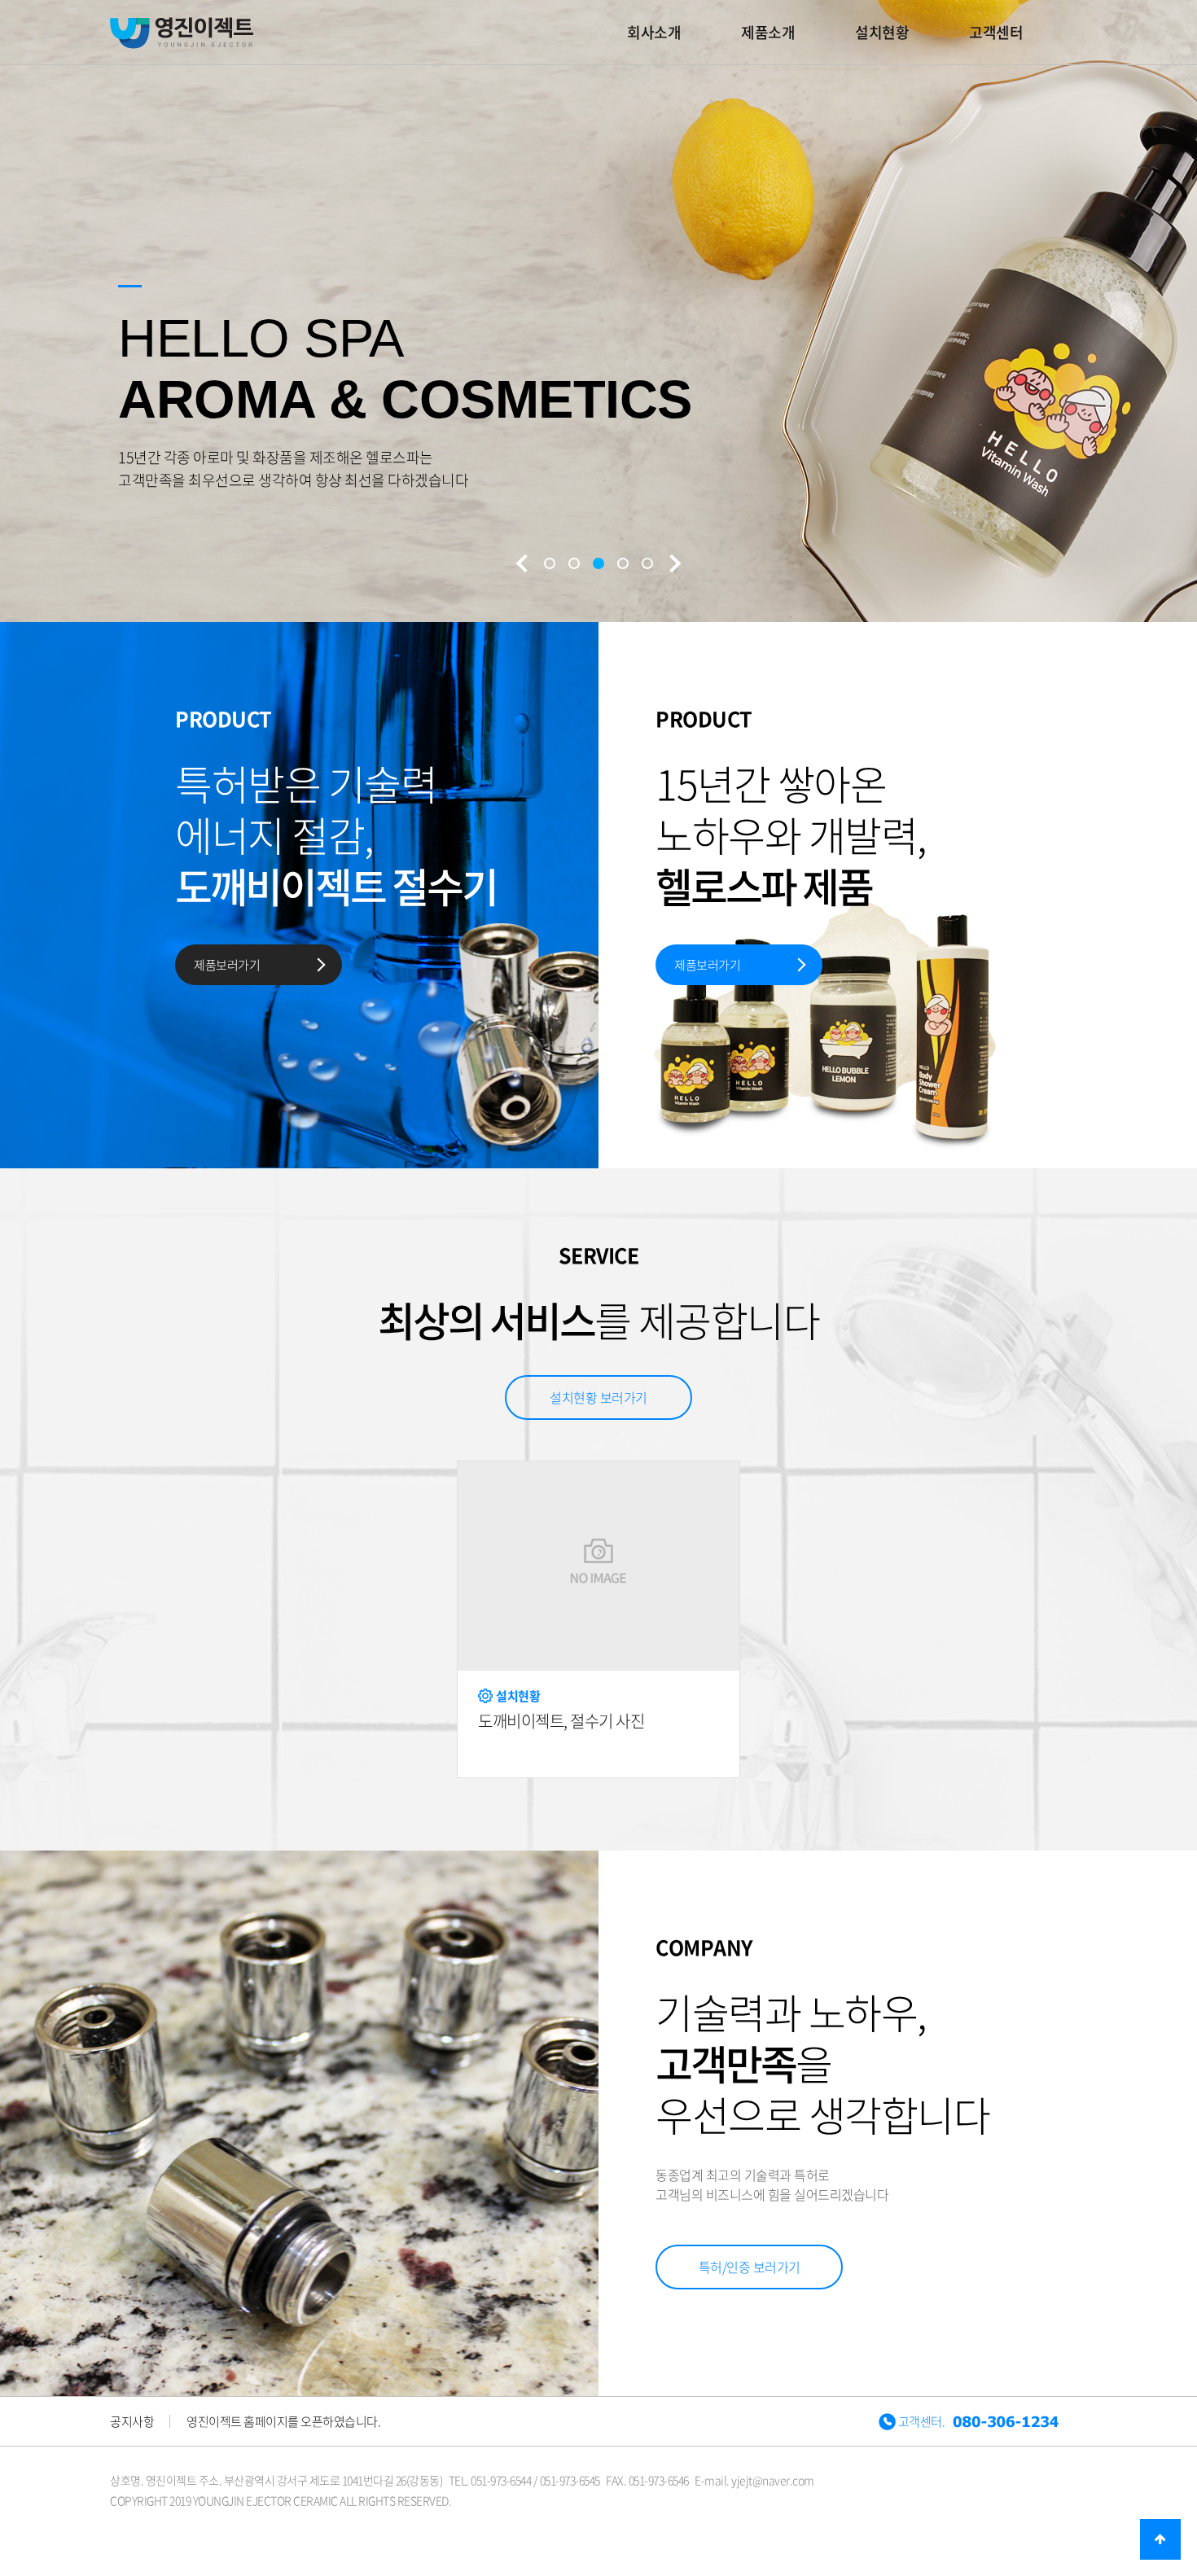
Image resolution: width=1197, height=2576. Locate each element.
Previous (523, 563)
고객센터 (996, 32)
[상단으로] (1160, 2539)
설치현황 (882, 32)
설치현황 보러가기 (598, 1397)
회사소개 (654, 32)
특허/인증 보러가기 (750, 2267)
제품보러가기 (227, 965)
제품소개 (768, 32)
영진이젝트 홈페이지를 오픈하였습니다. (283, 2421)
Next (674, 563)
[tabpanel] (598, 342)
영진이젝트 (182, 33)
